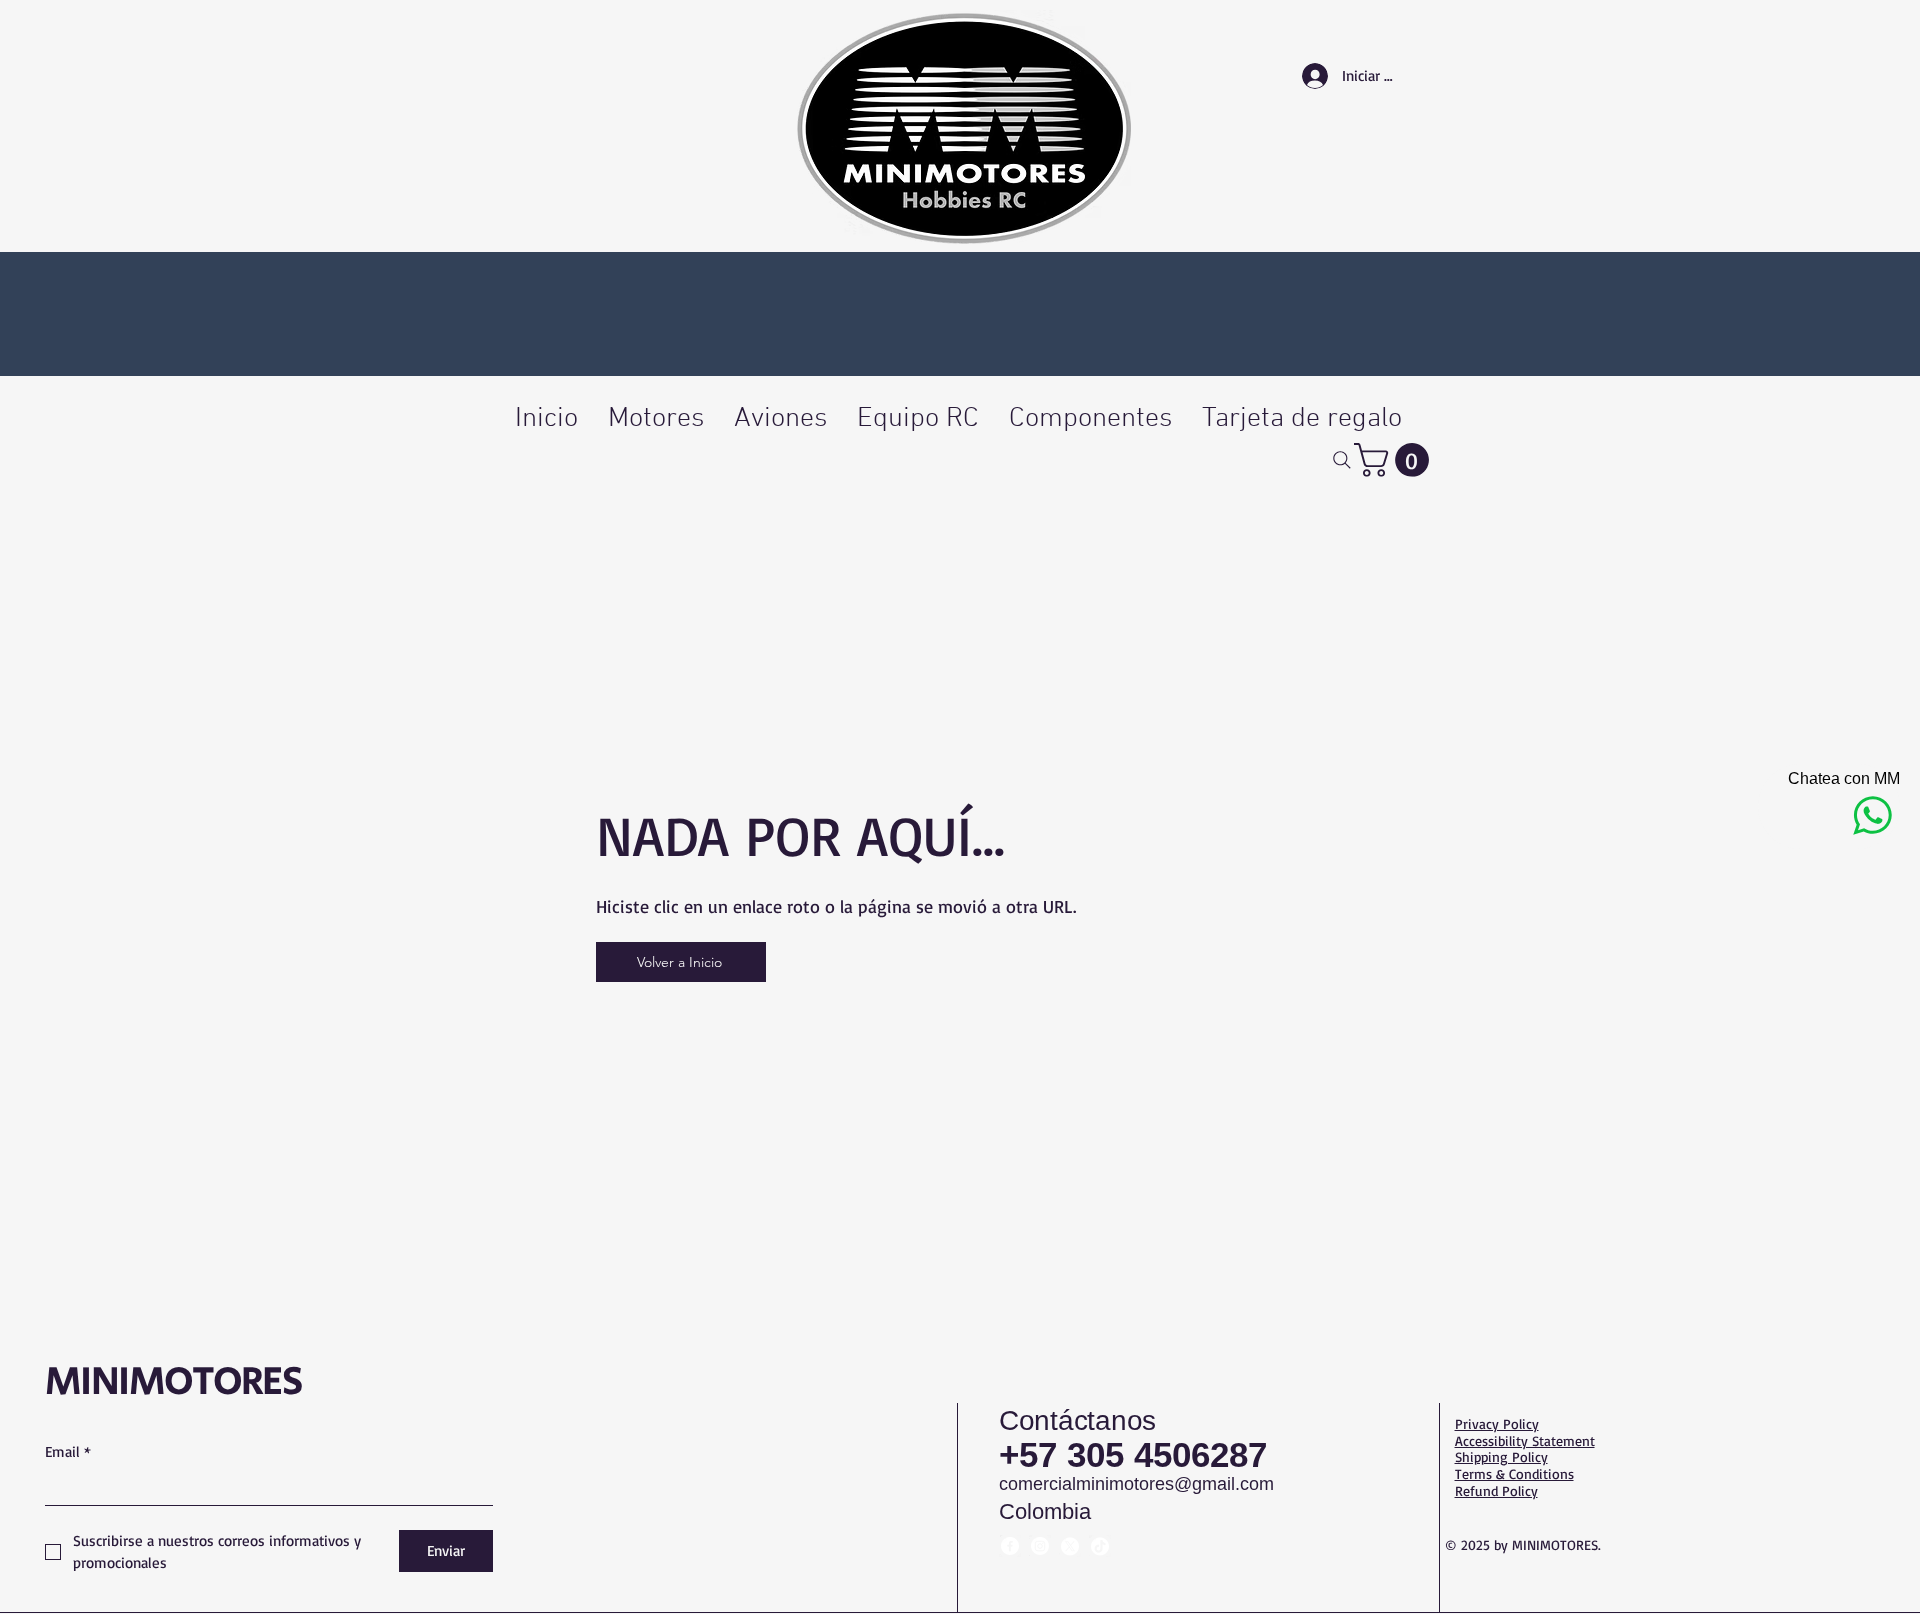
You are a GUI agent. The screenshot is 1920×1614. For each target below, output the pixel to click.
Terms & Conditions (1514, 1473)
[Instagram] (1040, 1546)
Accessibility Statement (1525, 1440)
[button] (1395, 460)
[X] (1070, 1546)
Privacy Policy (1497, 1423)
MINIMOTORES (174, 1382)
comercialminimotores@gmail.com (1136, 1484)
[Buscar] (1341, 460)
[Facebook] (1010, 1546)
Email (68, 1451)
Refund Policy (1496, 1490)
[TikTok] (1100, 1546)
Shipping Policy (1501, 1456)
